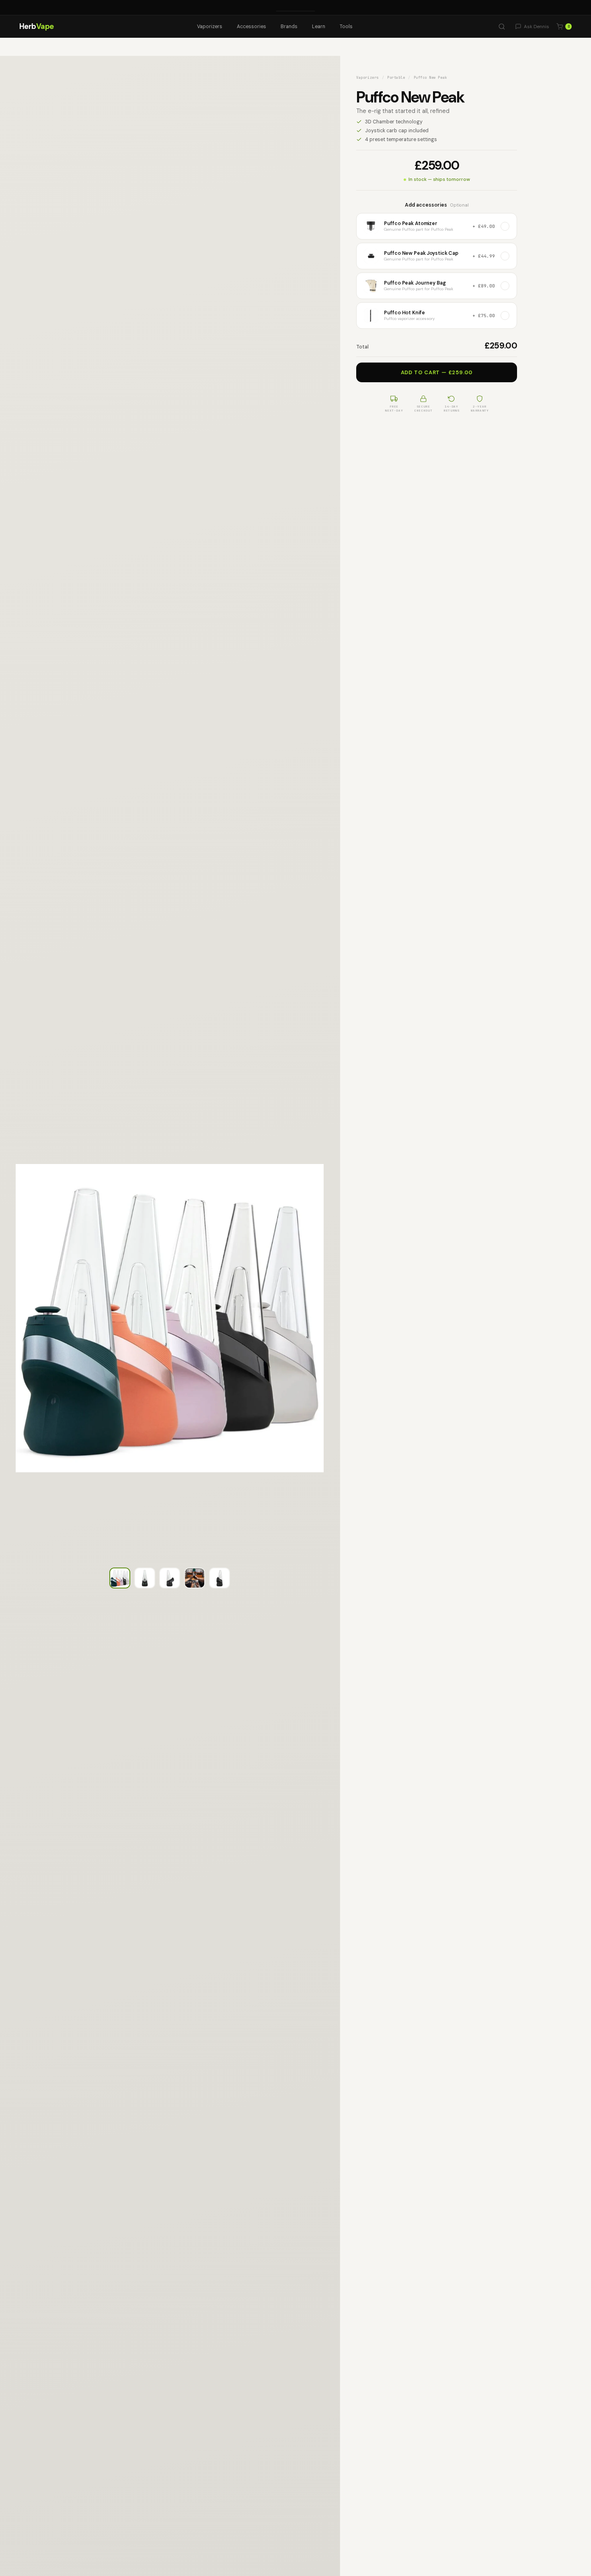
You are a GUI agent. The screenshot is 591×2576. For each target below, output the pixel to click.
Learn (319, 27)
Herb (37, 27)
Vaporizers (210, 27)
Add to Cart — (437, 372)
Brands (289, 27)
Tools (346, 27)
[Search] (502, 27)
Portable (396, 78)
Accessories (251, 27)
